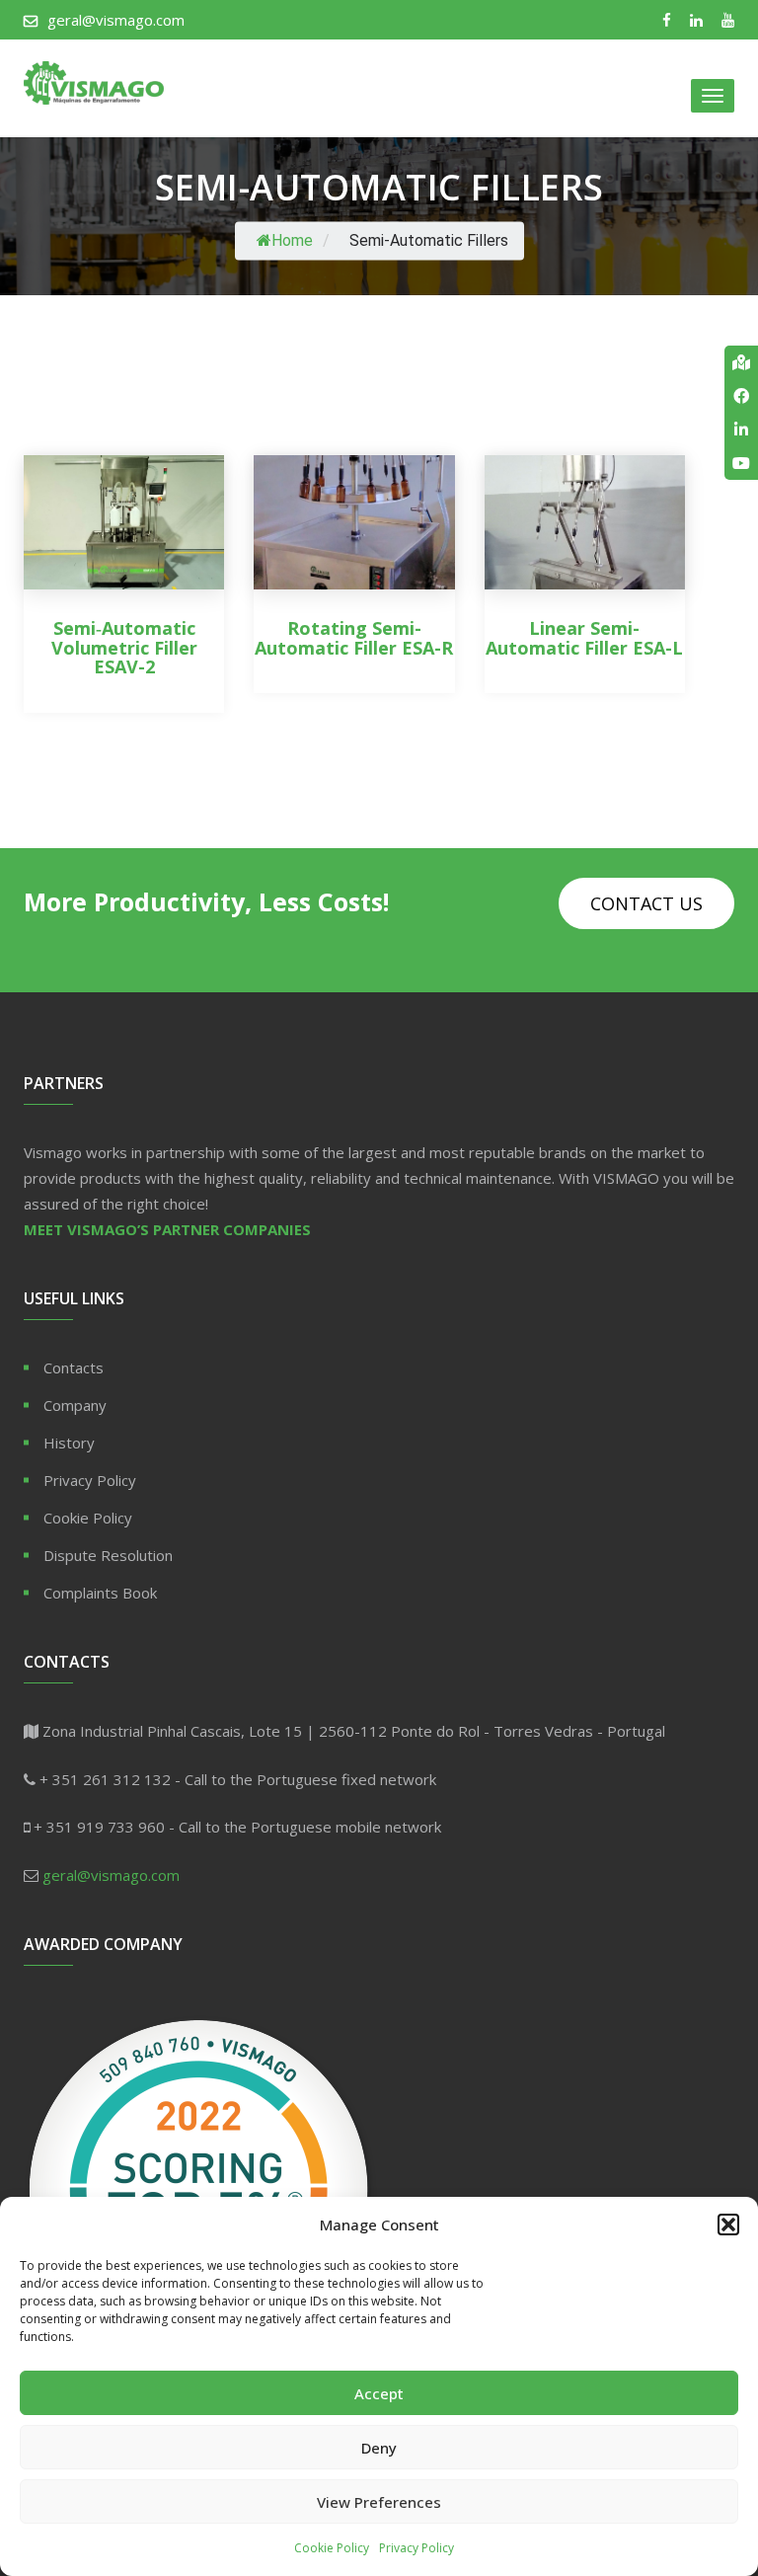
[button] (728, 2225)
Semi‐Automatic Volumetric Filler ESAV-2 (124, 648)
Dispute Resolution (108, 1555)
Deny (379, 2448)
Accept (379, 2393)
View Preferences (379, 2502)
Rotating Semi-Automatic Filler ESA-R (354, 638)
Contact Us (646, 903)
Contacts (74, 1367)
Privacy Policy (417, 2548)
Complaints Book (100, 1593)
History (69, 1443)
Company (75, 1405)
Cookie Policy (332, 2548)
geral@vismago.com (116, 20)
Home (292, 240)
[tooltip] (741, 362)
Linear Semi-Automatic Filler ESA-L (584, 638)
